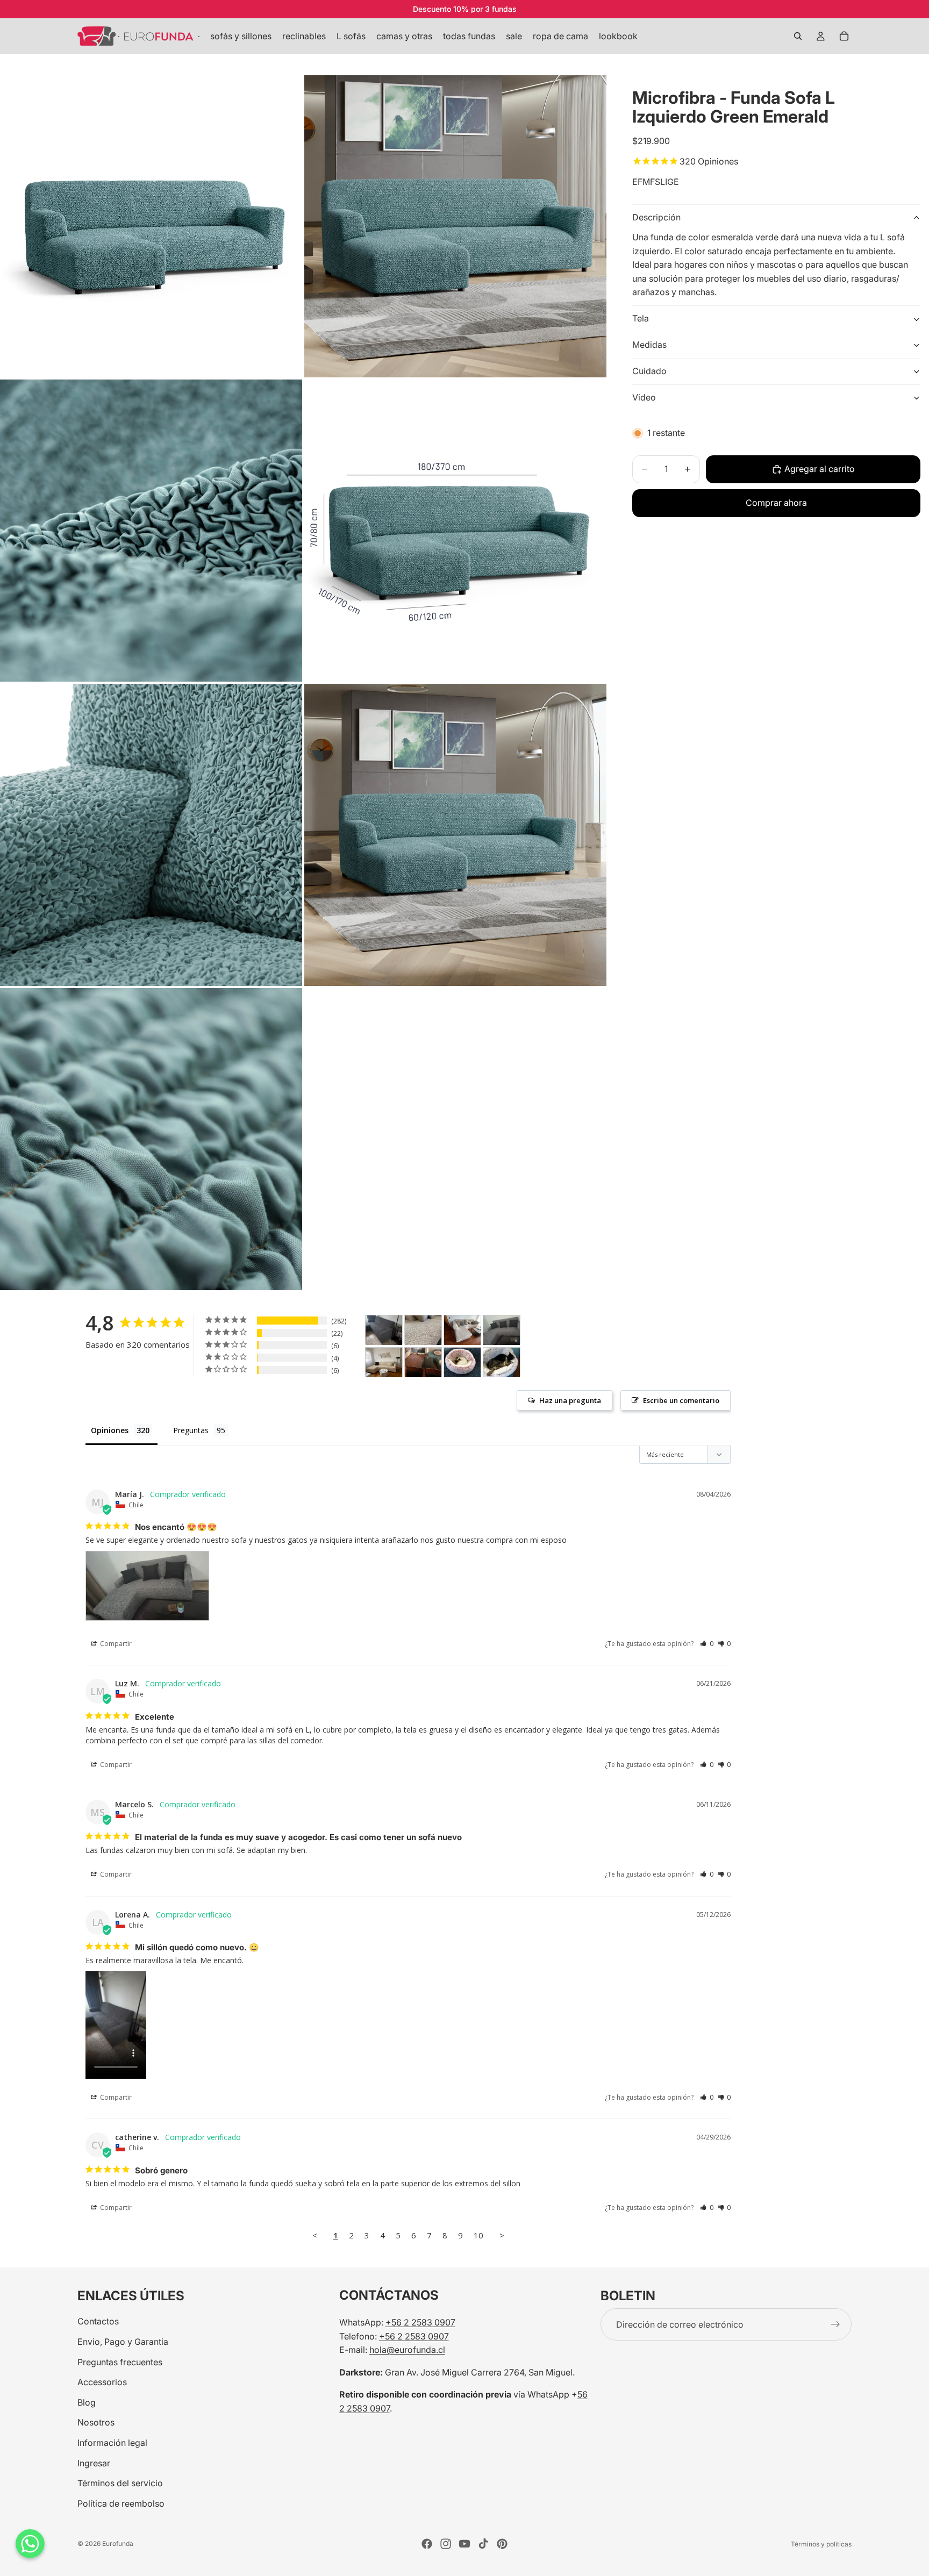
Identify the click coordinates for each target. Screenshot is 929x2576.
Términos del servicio (120, 2483)
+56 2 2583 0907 (420, 2322)
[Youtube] (464, 2544)
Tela (641, 319)
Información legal (112, 2443)
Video (644, 398)
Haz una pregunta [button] (570, 1400)
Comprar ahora (776, 503)
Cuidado (649, 371)
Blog (87, 2402)
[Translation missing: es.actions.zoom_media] (151, 226)
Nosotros (96, 2422)
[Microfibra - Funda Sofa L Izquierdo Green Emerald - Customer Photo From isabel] (423, 1362)
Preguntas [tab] (191, 1430)
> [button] (502, 2235)
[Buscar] (798, 36)
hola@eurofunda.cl (407, 2350)
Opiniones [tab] (110, 1430)
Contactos (98, 2321)
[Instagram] (446, 2544)
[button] (707, 1644)
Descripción (656, 218)
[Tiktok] (483, 2544)
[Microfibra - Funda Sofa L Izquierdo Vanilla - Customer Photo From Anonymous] (384, 1362)
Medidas (649, 345)
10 (478, 2235)
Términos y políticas (821, 2544)
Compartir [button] (115, 1644)
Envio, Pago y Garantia (123, 2342)
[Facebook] (427, 2544)
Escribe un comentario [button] (681, 1400)
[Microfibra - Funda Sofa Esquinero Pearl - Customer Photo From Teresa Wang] (423, 1330)
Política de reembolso (121, 2503)
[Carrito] (844, 36)
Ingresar (94, 2463)
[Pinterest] (502, 2544)
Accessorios (102, 2382)
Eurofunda (118, 2543)
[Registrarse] (835, 2324)
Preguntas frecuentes (120, 2362)
